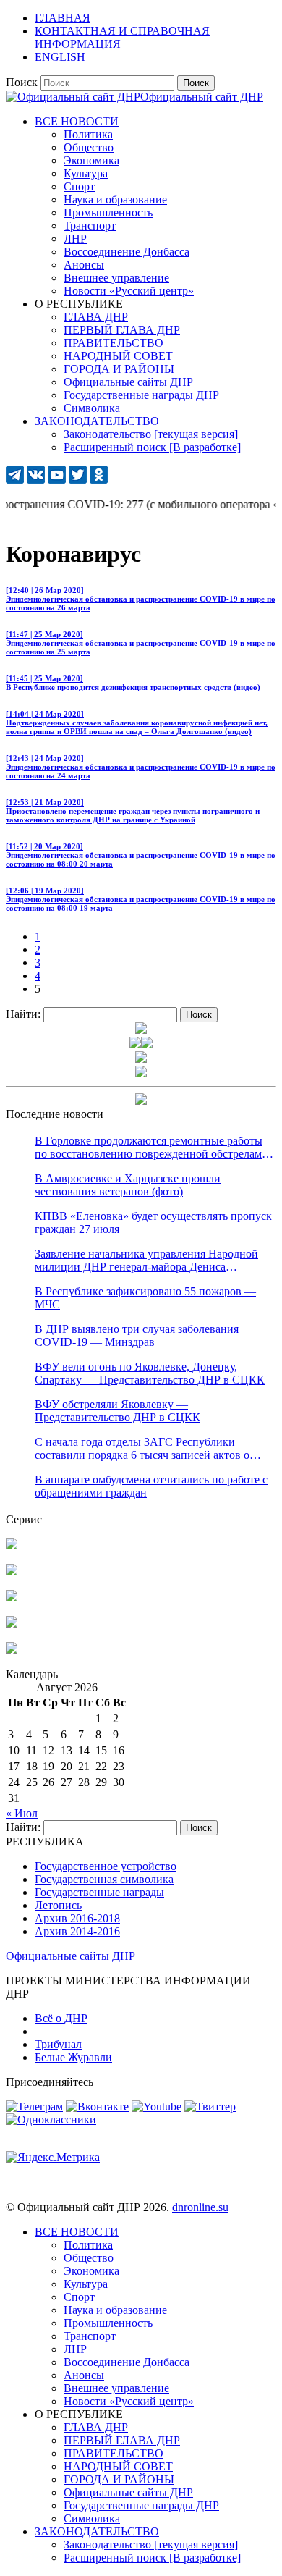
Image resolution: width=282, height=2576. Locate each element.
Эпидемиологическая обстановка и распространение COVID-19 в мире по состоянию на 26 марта (141, 599)
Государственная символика (104, 1879)
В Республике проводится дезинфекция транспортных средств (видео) (133, 683)
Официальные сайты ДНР (70, 1956)
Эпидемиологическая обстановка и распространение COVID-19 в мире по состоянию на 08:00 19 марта (141, 899)
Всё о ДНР (61, 2018)
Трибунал (58, 2044)
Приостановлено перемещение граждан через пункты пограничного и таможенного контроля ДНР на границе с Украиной (133, 811)
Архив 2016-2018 (77, 1918)
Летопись (58, 1905)
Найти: (23, 1014)
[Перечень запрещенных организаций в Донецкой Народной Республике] (12, 1598)
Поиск (22, 82)
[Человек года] (147, 1044)
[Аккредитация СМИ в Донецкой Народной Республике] (12, 1545)
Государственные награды (99, 1892)
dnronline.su (200, 2207)
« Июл (22, 1813)
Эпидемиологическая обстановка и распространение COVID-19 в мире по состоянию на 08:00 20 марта (141, 855)
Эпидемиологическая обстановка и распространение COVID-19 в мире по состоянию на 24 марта (141, 767)
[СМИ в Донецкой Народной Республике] (12, 1571)
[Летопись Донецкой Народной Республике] (12, 1624)
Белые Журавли (73, 2057)
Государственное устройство (106, 1866)
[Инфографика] (12, 1650)
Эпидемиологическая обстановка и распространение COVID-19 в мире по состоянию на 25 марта (141, 643)
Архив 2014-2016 (77, 1931)
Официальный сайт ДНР (202, 97)
